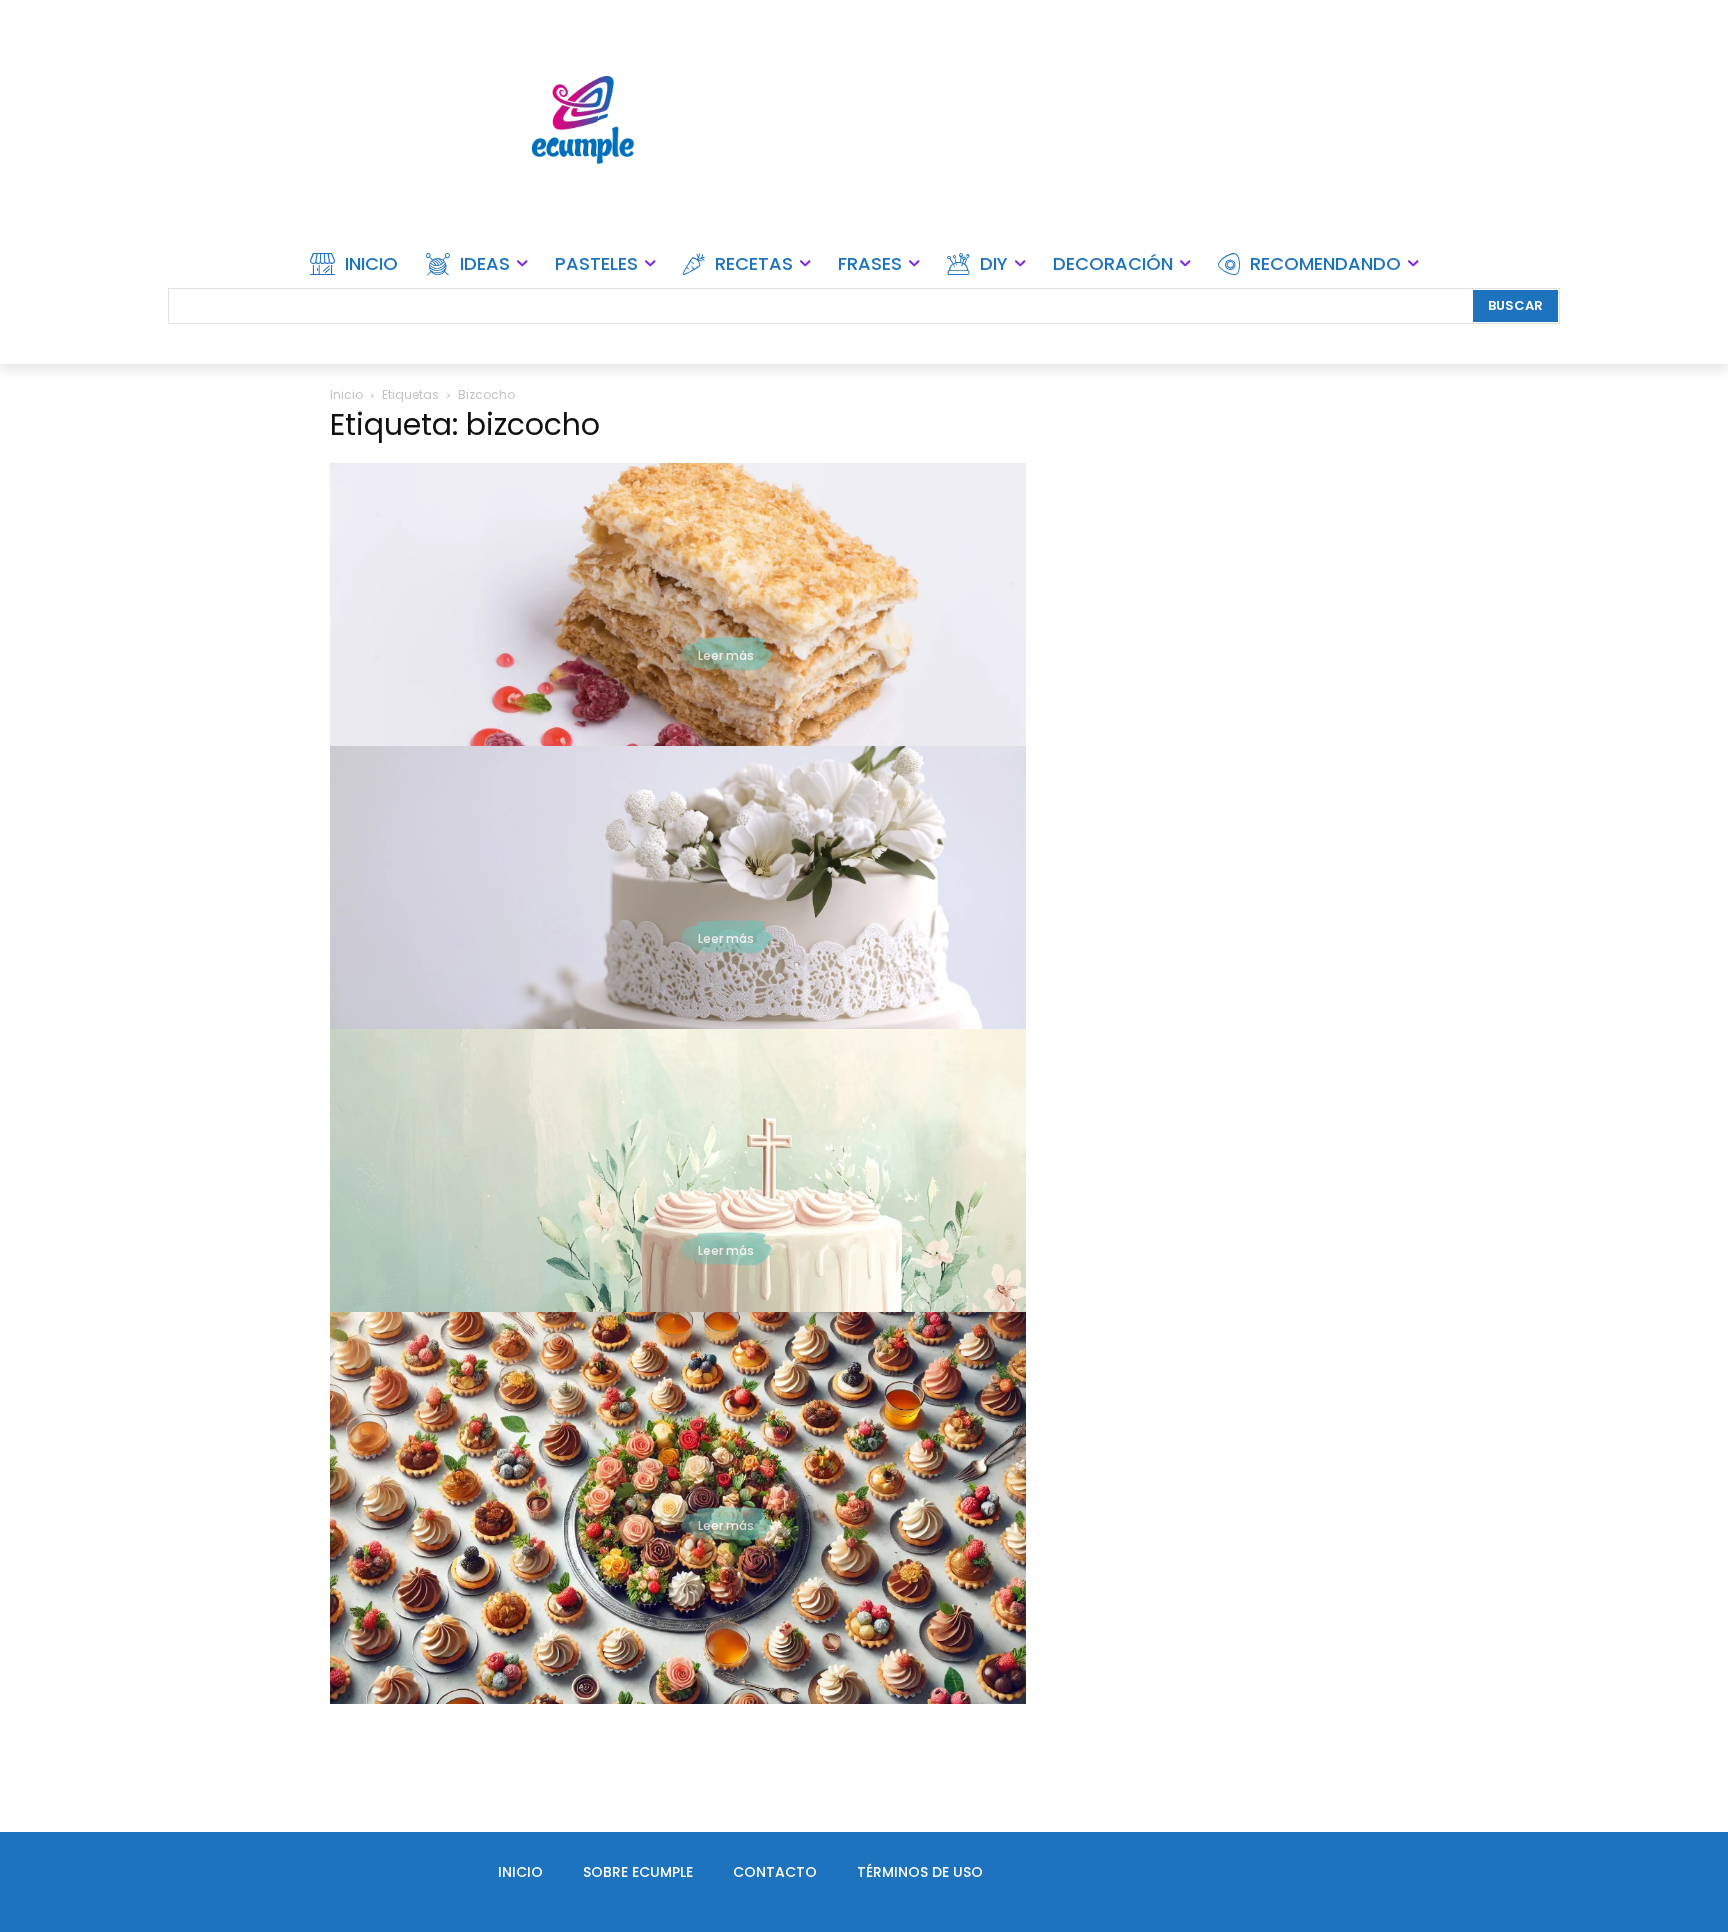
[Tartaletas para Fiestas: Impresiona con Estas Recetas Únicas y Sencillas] (678, 1508)
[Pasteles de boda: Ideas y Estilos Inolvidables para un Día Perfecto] (678, 942)
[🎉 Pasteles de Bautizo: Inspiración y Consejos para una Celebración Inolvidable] (678, 1225)
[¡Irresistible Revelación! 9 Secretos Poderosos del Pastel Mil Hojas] (678, 659)
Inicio (346, 394)
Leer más (726, 655)
